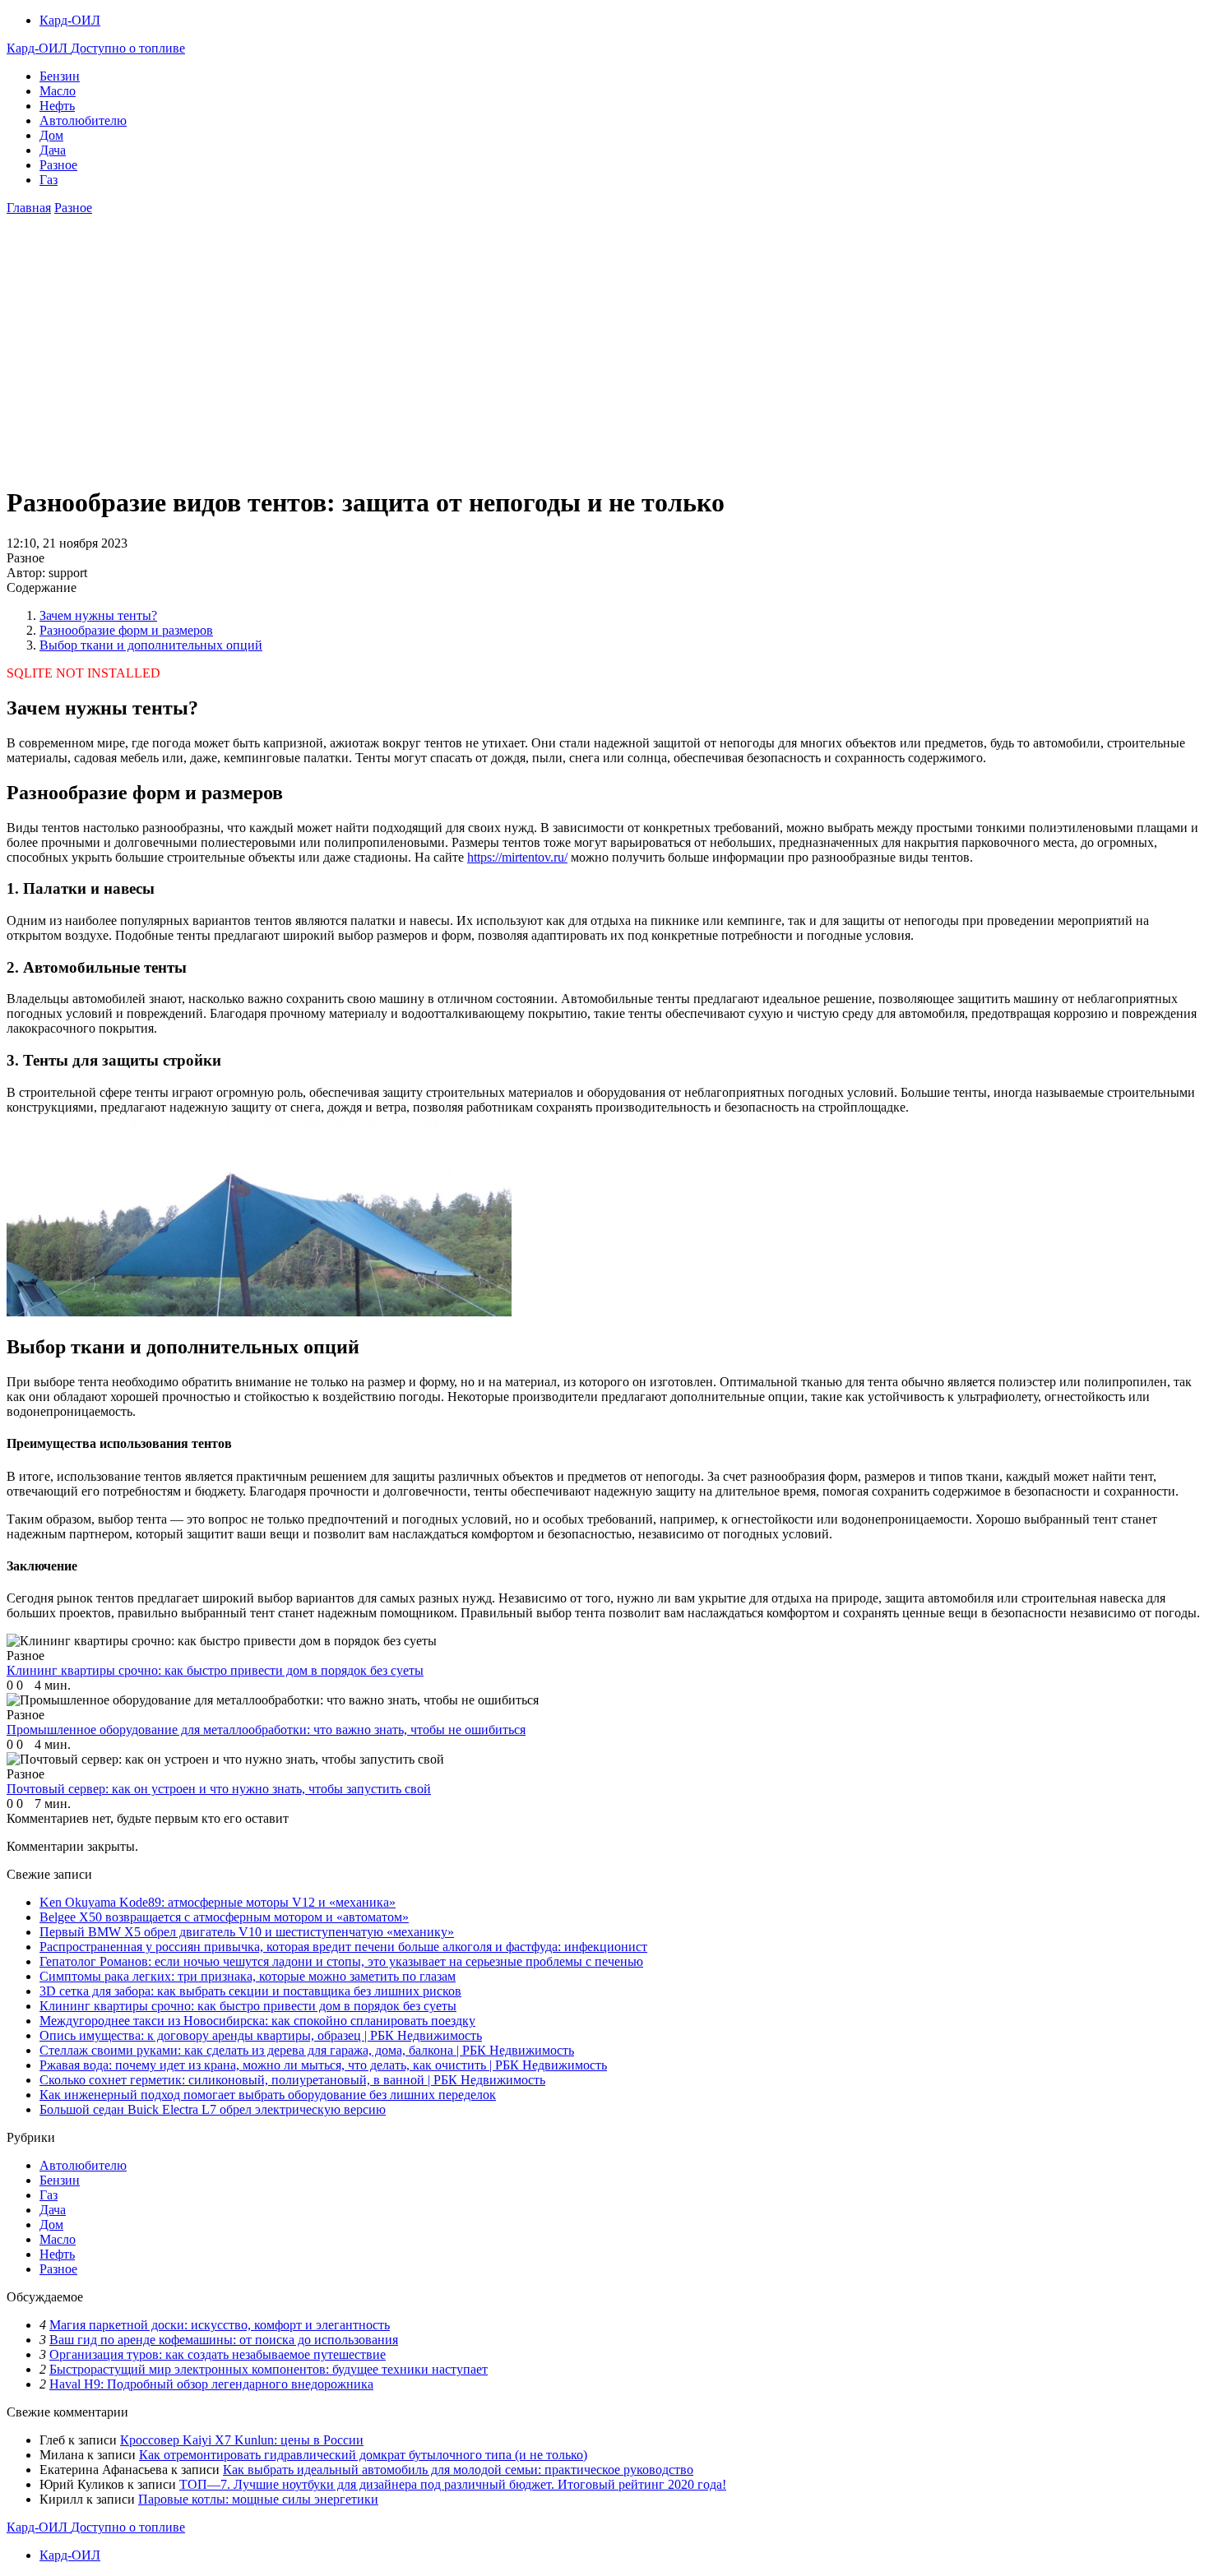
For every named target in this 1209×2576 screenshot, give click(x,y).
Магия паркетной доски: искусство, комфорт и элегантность (220, 2325)
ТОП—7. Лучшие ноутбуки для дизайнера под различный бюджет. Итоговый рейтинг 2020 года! (453, 2484)
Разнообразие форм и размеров (126, 630)
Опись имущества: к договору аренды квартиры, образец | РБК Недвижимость (261, 2035)
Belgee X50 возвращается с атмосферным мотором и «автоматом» (224, 1917)
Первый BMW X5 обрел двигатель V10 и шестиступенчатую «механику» (247, 1932)
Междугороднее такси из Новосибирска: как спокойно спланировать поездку (257, 2021)
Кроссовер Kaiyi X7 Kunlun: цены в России (242, 2440)
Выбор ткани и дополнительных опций (151, 645)
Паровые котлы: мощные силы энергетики (258, 2499)
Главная (29, 208)
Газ (49, 180)
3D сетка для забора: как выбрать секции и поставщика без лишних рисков (250, 1991)
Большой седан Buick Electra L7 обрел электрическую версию (213, 2109)
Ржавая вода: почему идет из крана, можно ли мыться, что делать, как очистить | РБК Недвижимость (323, 2065)
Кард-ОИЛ (70, 20)
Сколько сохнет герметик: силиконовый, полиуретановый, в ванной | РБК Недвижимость (292, 2080)
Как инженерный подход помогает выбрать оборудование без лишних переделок (268, 2095)
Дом (51, 135)
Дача (53, 150)
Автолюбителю (83, 120)
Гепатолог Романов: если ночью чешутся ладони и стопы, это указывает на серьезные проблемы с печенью (341, 1961)
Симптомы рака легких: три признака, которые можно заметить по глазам (248, 1976)
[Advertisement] (604, 355)
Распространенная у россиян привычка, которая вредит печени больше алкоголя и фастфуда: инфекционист (343, 1947)
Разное (58, 165)
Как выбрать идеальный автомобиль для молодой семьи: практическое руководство (458, 2470)
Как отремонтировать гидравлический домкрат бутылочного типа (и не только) (363, 2455)
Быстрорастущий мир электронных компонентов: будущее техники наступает (269, 2369)
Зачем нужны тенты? (98, 615)
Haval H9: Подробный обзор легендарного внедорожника (211, 2384)
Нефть (57, 106)
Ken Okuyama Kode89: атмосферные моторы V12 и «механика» (218, 1902)
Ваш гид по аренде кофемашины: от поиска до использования (224, 2340)
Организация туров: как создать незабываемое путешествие (218, 2354)
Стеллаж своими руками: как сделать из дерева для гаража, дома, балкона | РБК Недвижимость (307, 2050)
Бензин (60, 76)
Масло (58, 91)
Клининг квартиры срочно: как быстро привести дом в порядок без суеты (248, 2006)
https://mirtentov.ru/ (517, 857)
